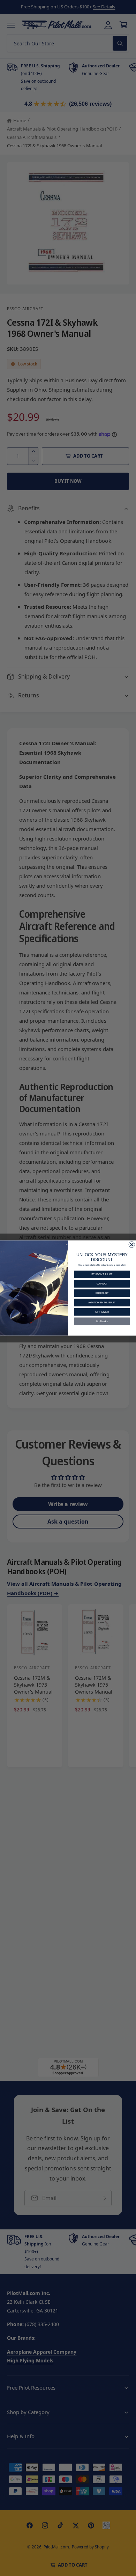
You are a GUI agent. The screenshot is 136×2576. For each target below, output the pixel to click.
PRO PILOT (102, 1293)
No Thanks (102, 1321)
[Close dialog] (132, 1245)
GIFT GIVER (102, 1312)
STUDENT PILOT (102, 1274)
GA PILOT (102, 1284)
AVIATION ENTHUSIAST (102, 1302)
